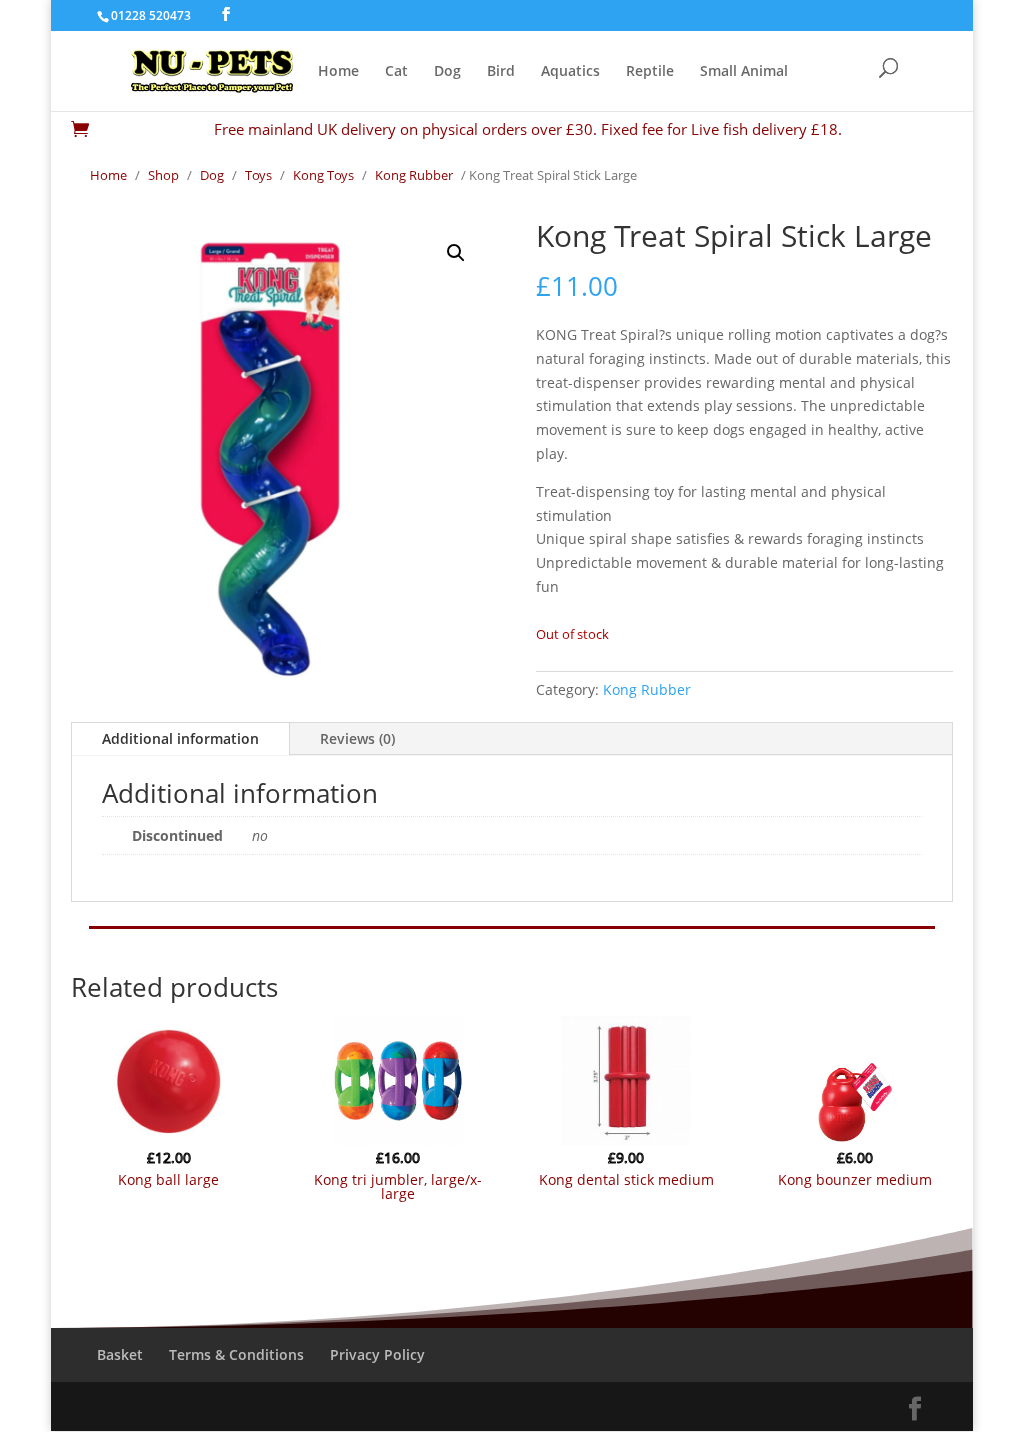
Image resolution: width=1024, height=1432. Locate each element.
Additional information (180, 738)
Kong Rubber (414, 175)
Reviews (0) (357, 738)
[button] (456, 253)
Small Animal (744, 72)
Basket (120, 1354)
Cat (396, 72)
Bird (501, 72)
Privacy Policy (377, 1354)
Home (338, 72)
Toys (258, 175)
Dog (447, 72)
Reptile (650, 72)
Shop (163, 175)
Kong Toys (323, 175)
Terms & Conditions (236, 1354)
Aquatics (570, 72)
